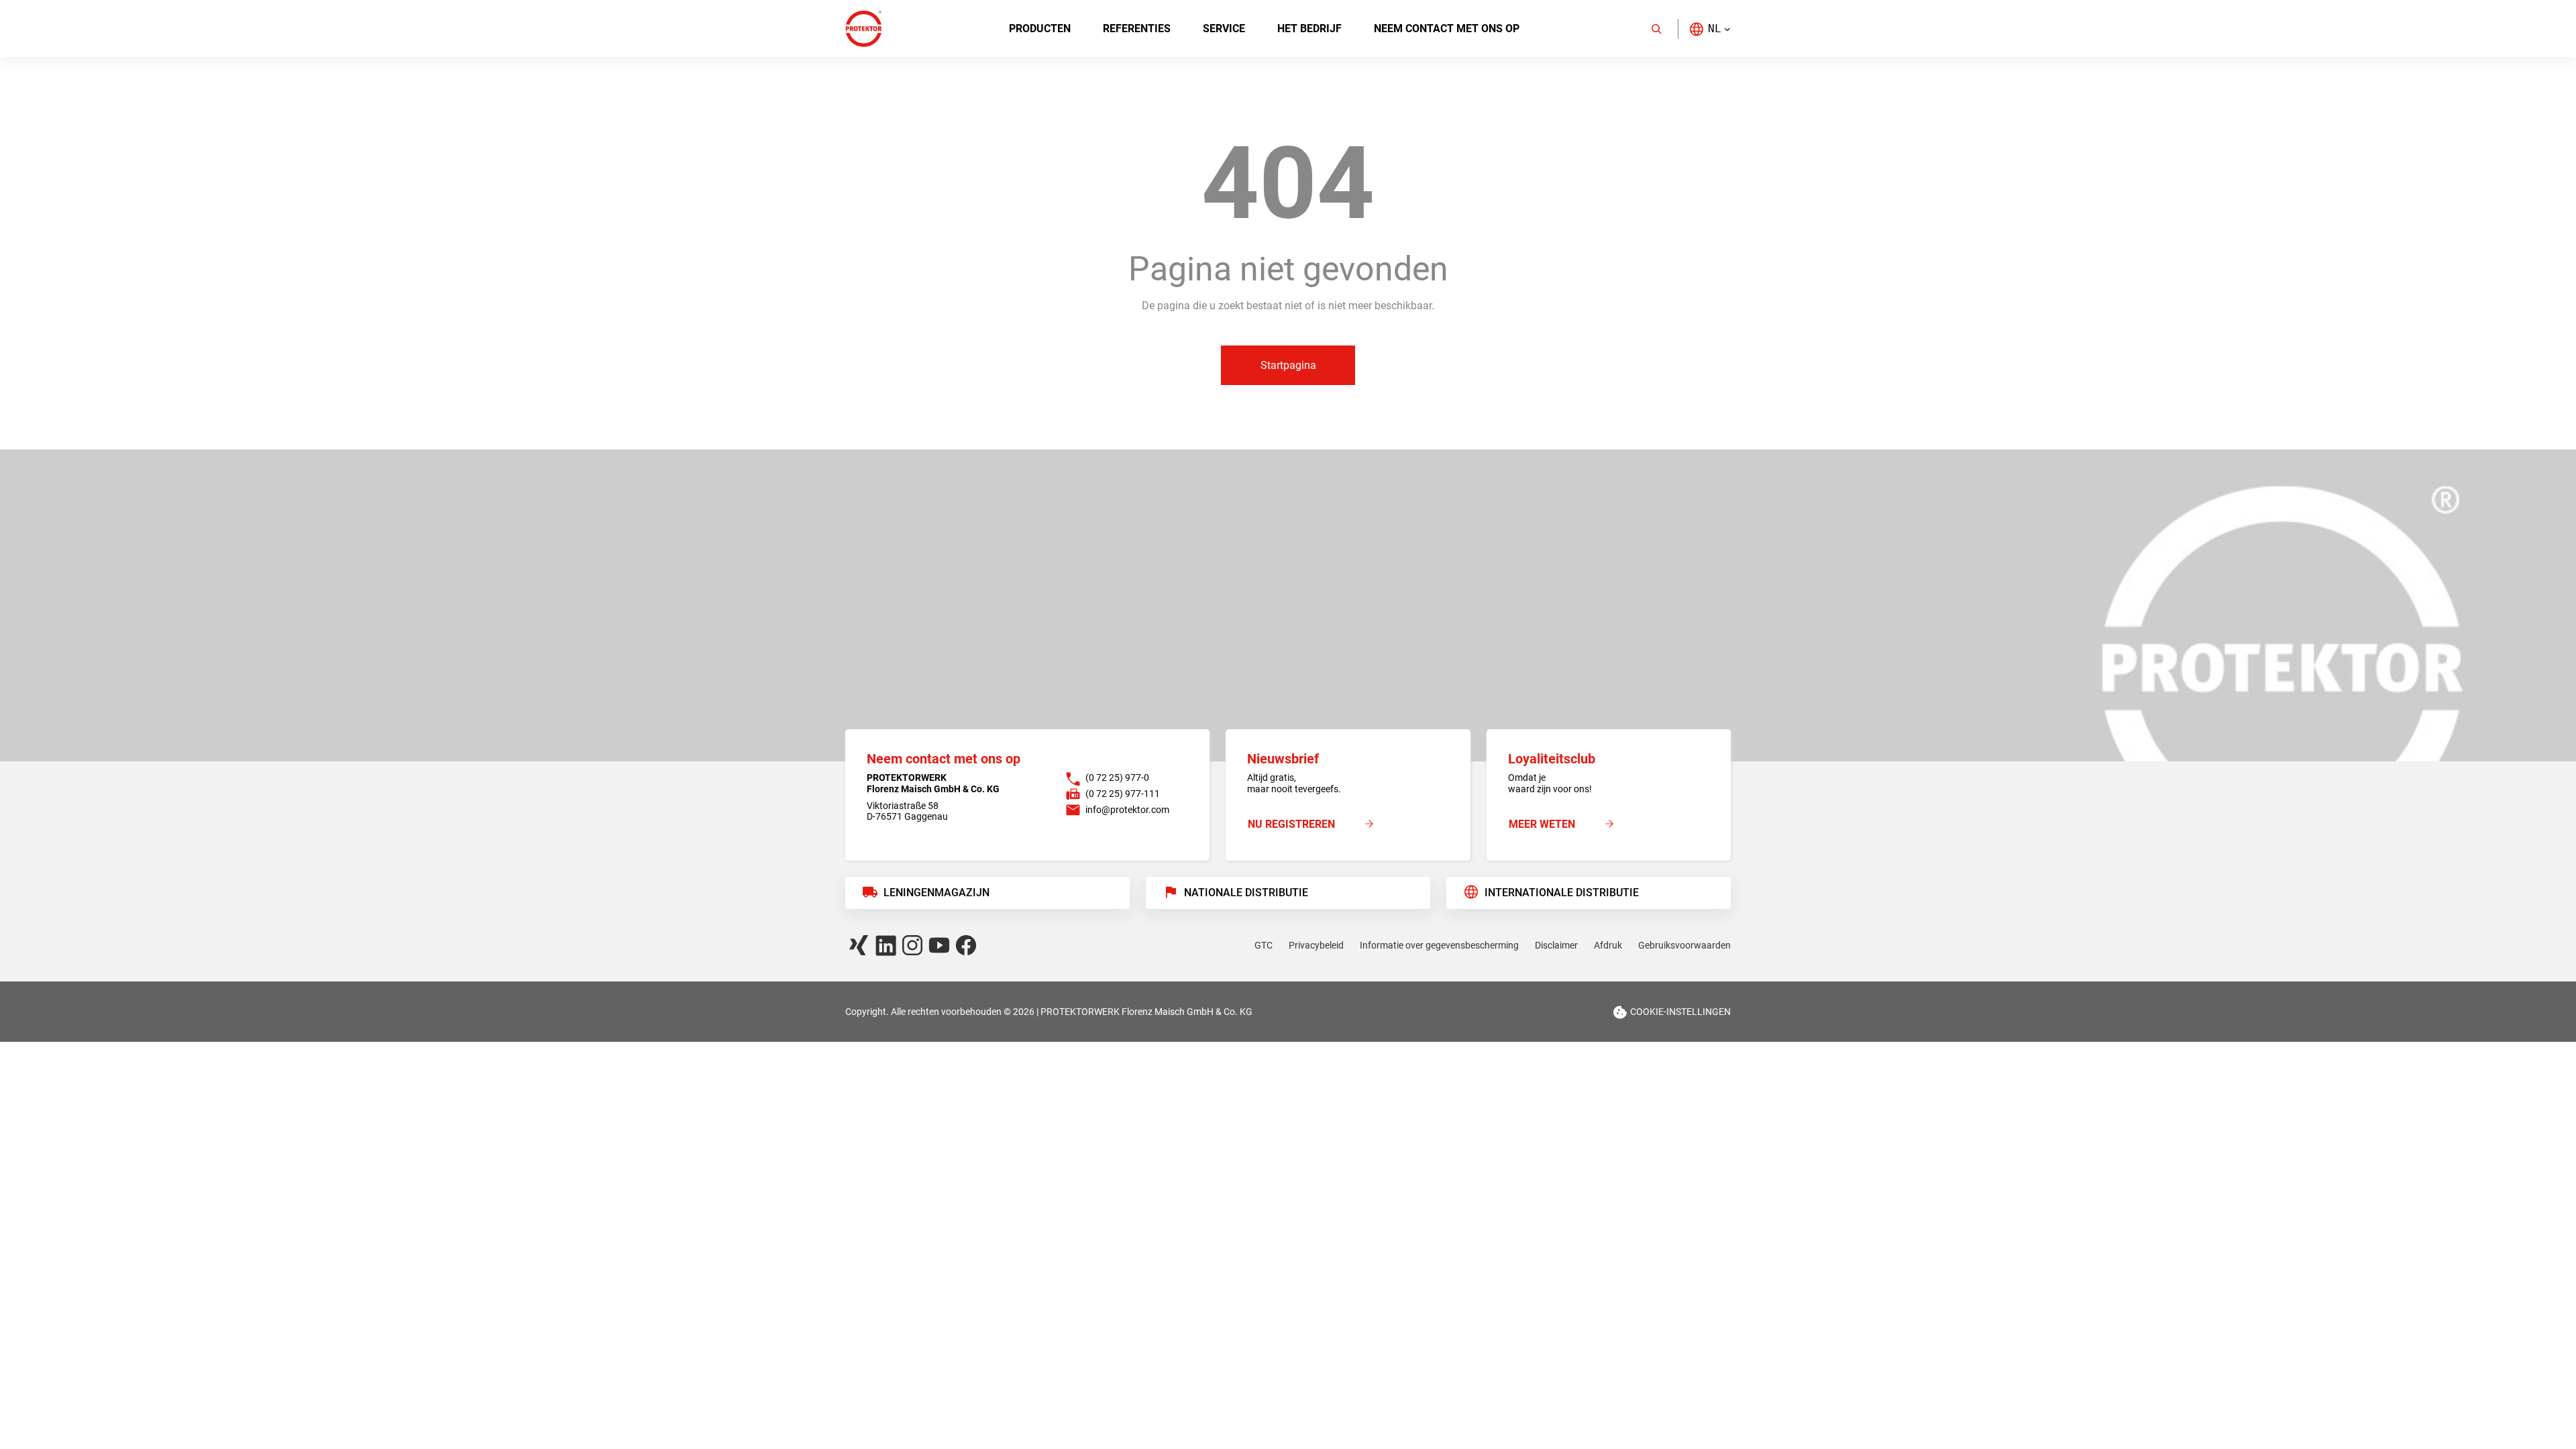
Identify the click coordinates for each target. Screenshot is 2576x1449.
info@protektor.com (1127, 810)
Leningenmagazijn (936, 893)
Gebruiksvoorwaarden (1684, 945)
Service (1224, 29)
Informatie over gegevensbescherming (1439, 945)
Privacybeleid (1316, 945)
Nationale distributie (1246, 893)
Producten (1040, 29)
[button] (1710, 29)
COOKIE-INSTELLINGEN (1680, 1012)
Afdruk (1608, 945)
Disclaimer (1556, 945)
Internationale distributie (1562, 893)
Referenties (1137, 29)
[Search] (1656, 29)
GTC (1264, 945)
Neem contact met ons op (1447, 29)
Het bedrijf (1309, 29)
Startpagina (1288, 365)
